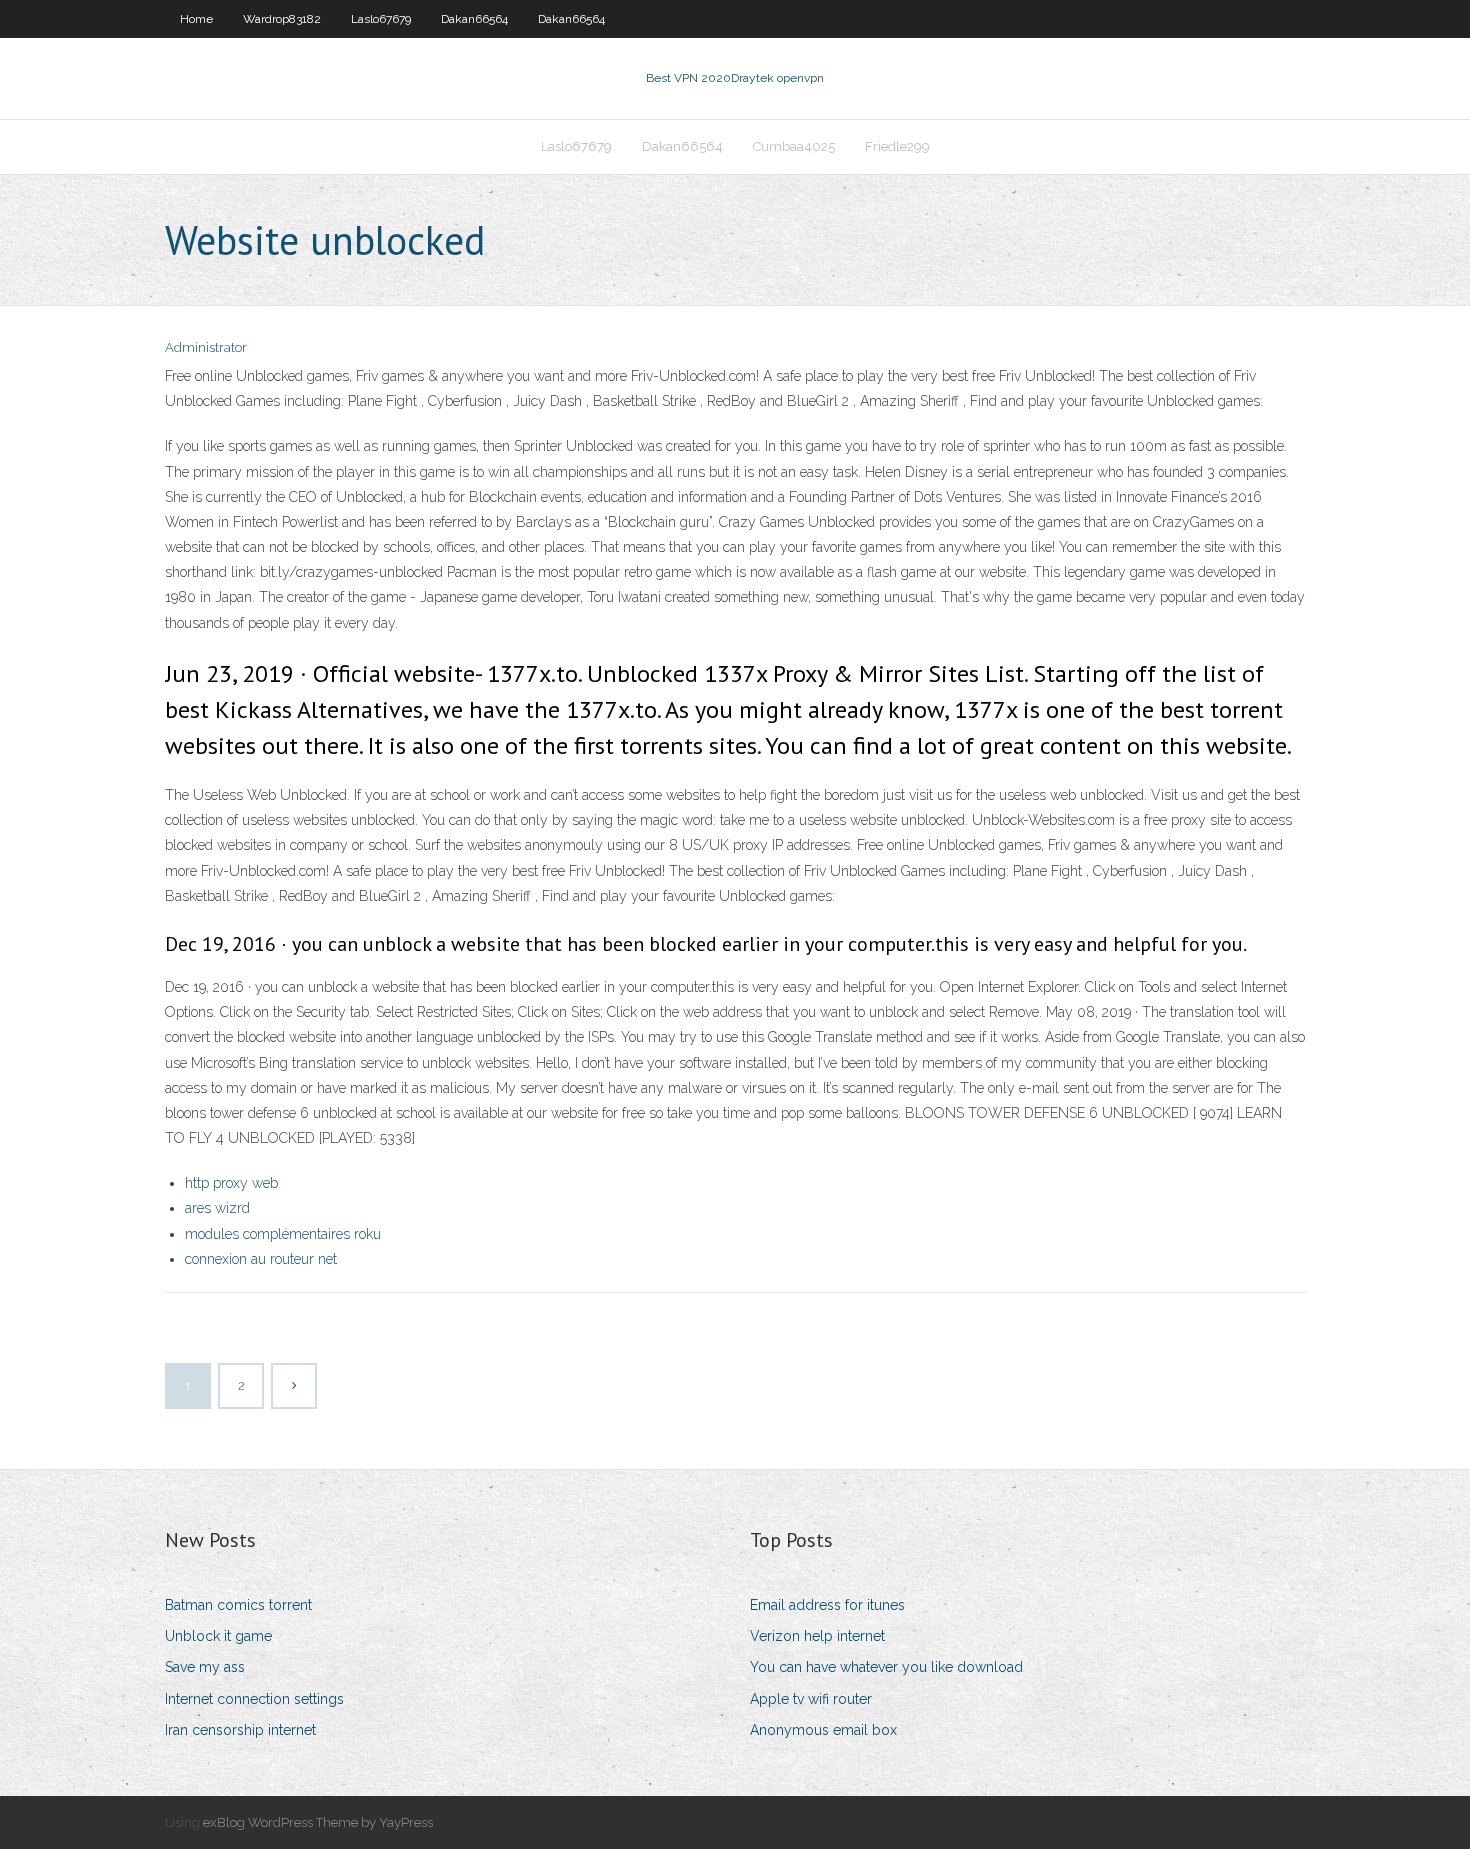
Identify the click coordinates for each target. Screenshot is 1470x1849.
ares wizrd (217, 1208)
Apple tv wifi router (811, 1699)
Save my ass (205, 1667)
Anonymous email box (823, 1730)
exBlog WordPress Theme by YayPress (318, 1822)
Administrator (206, 347)
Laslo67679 (381, 19)
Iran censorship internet (240, 1730)
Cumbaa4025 (794, 146)
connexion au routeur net (261, 1259)
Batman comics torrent (238, 1605)
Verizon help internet (817, 1636)
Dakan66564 (474, 19)
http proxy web (231, 1183)
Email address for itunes (827, 1605)
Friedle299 (897, 146)
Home (196, 19)
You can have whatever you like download (886, 1667)
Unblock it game (218, 1636)
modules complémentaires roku (283, 1234)
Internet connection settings (254, 1699)
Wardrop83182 (282, 19)
